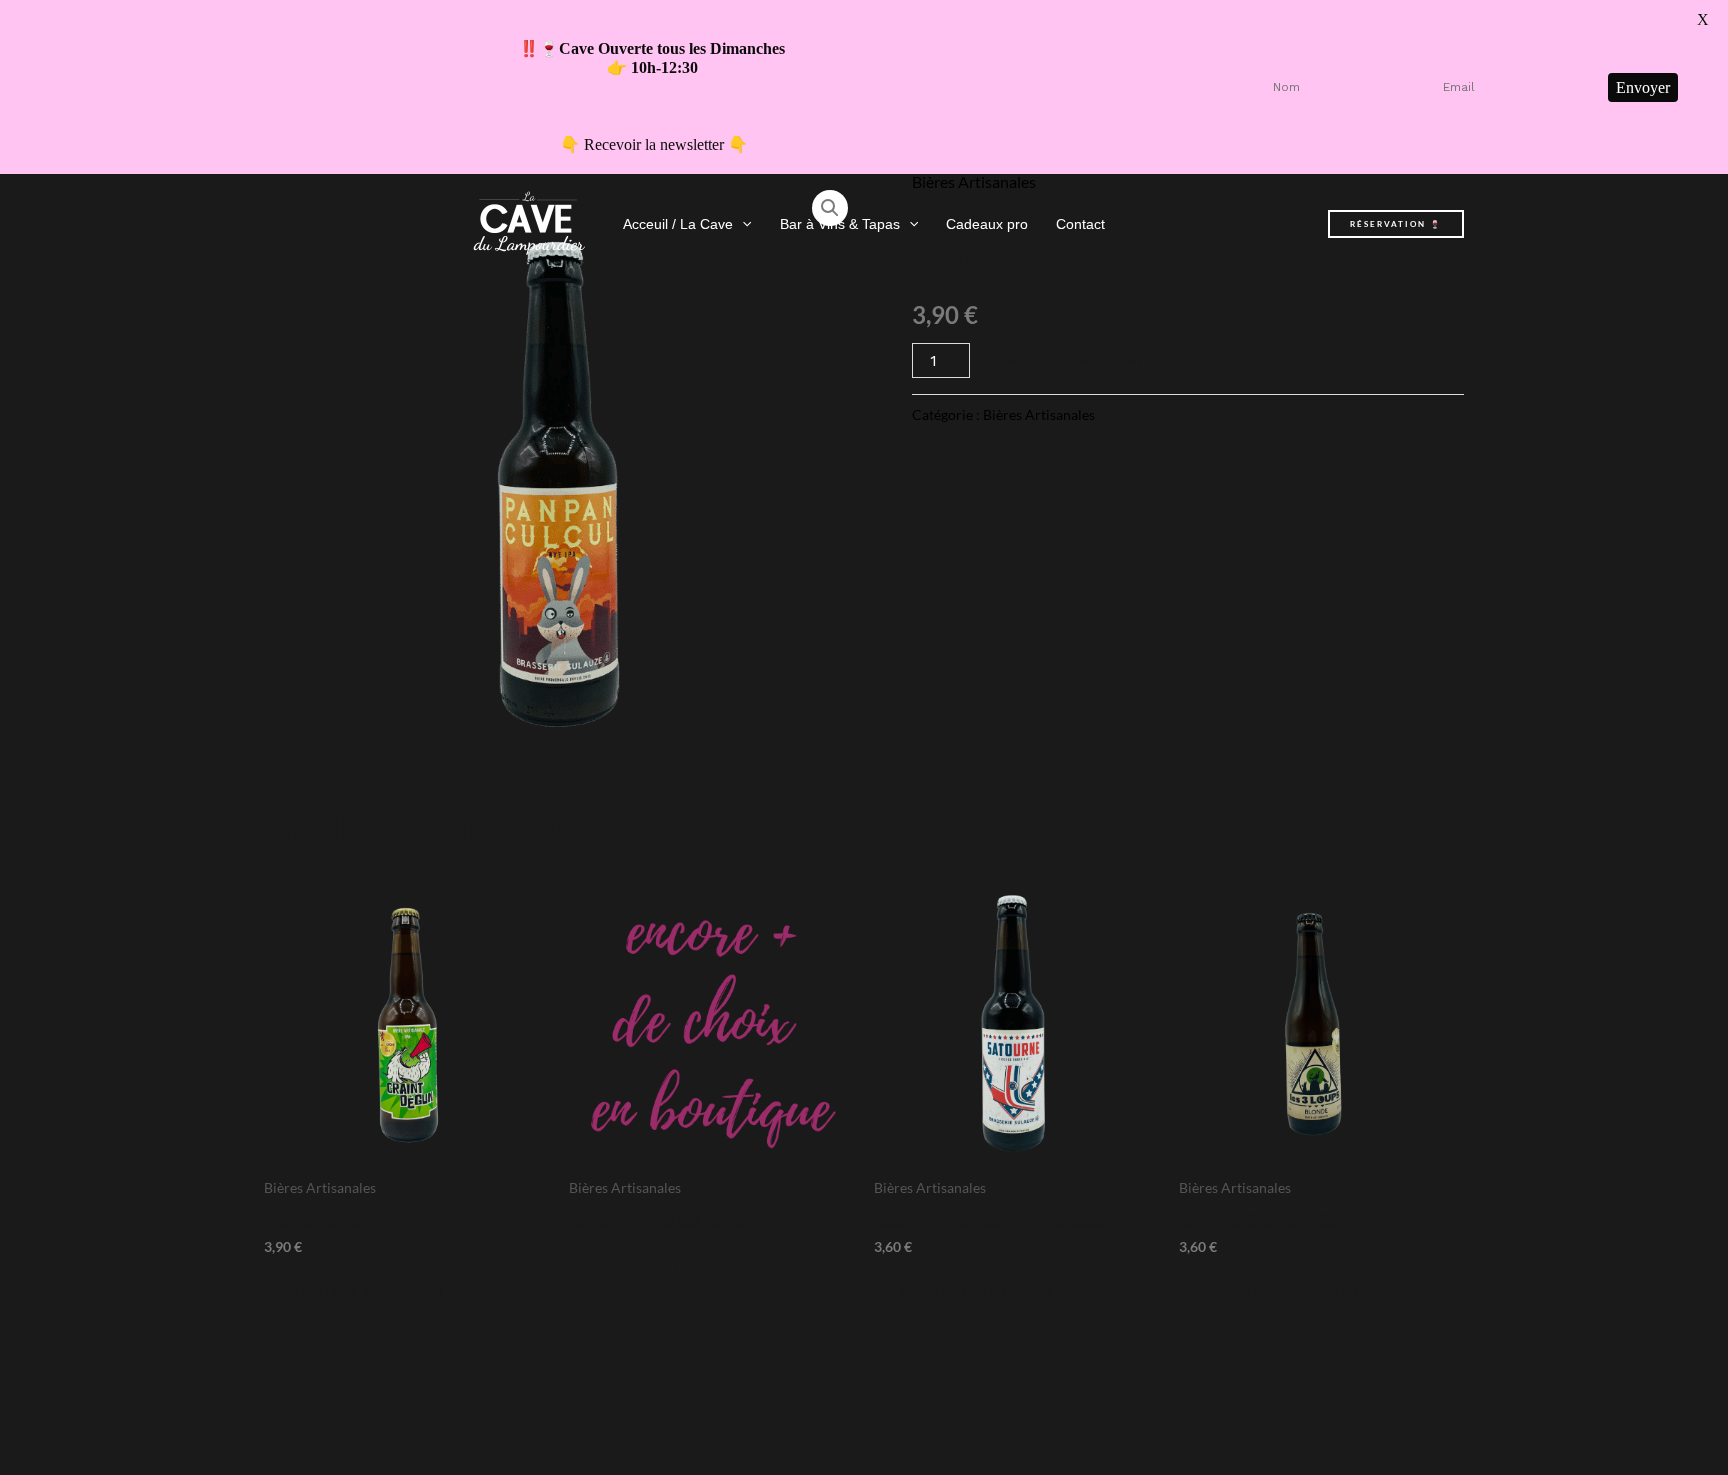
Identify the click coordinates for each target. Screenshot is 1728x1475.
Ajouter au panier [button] (367, 1291)
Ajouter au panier (1085, 360)
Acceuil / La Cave (678, 224)
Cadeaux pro (987, 224)
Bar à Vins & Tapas (840, 224)
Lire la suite (646, 1265)
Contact (1080, 224)
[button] (742, 224)
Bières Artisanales (1039, 414)
